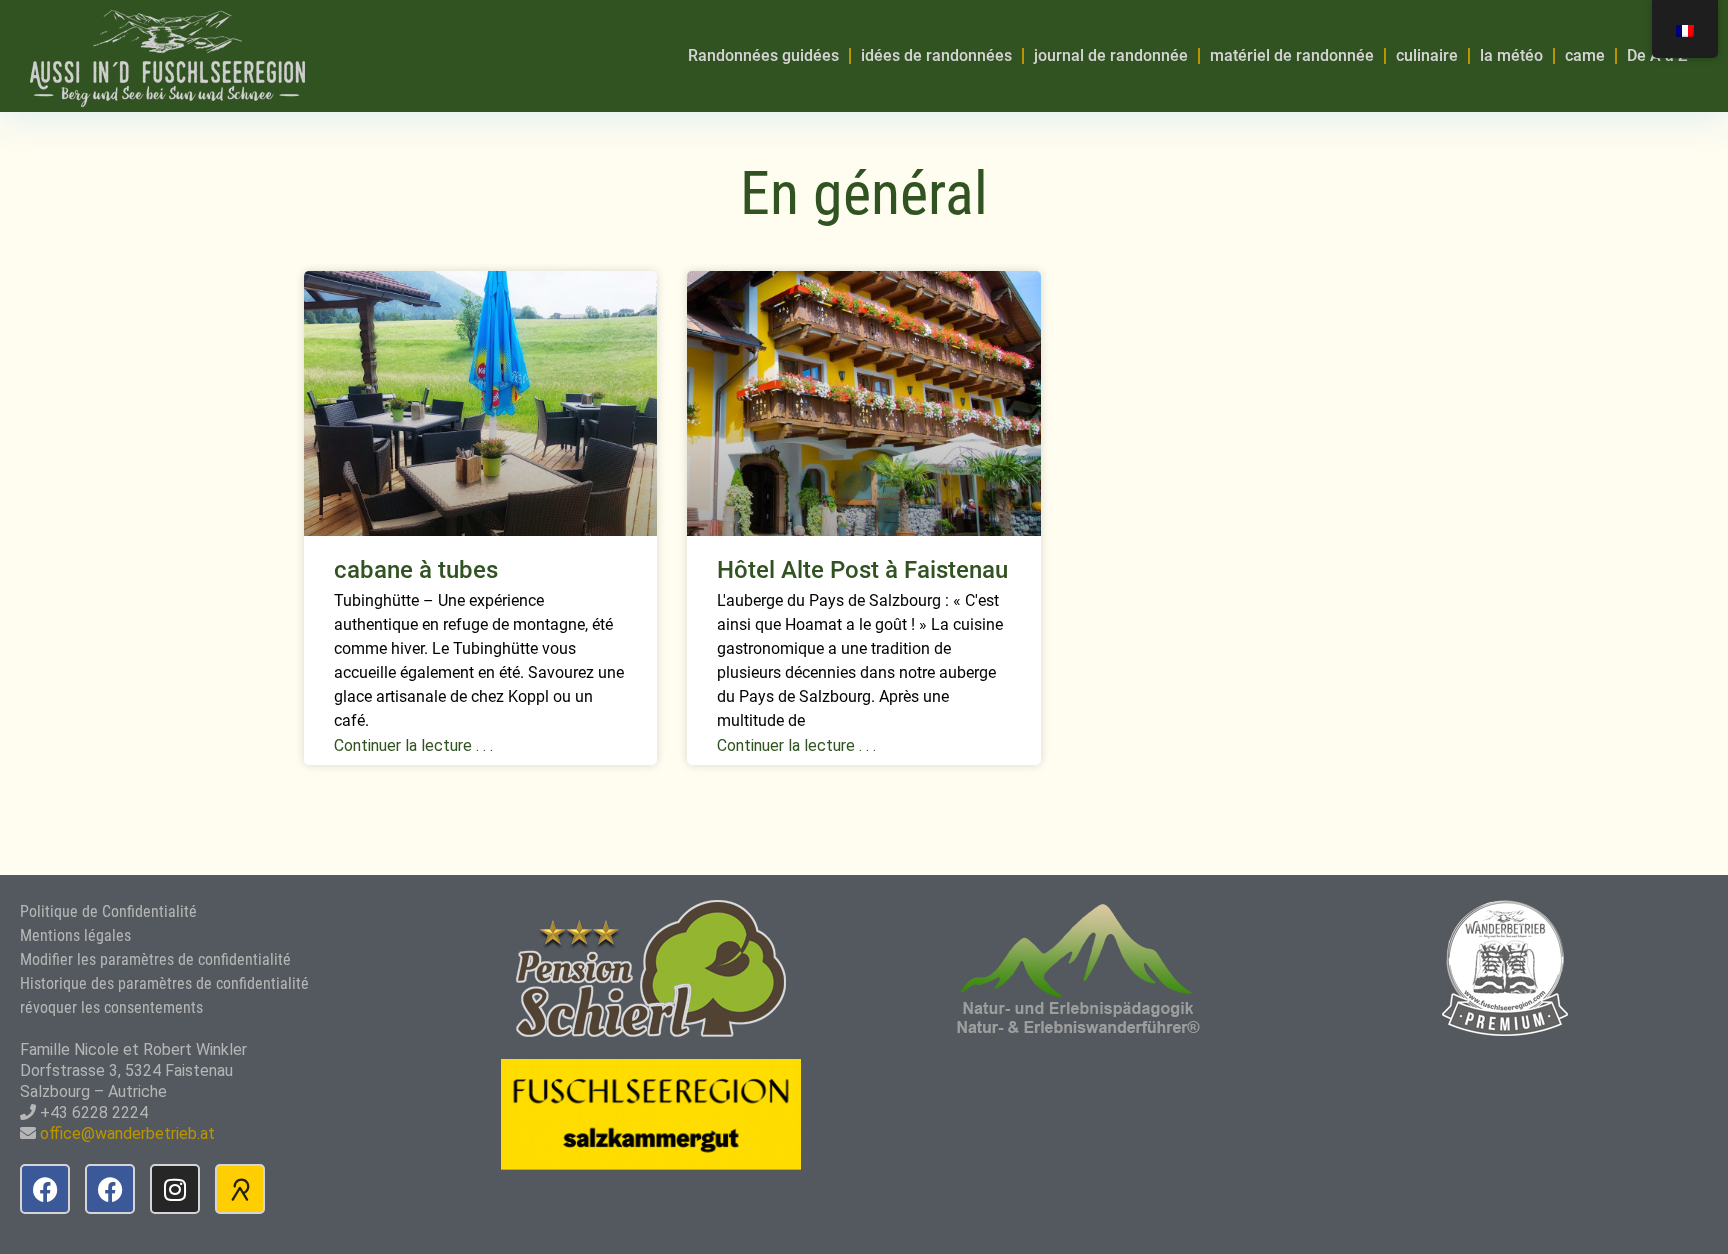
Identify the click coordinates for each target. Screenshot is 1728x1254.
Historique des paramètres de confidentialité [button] (164, 983)
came (1585, 55)
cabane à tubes (416, 570)
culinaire (1427, 55)
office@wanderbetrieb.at (127, 1133)
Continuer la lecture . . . (413, 745)
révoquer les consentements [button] (111, 1007)
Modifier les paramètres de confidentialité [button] (155, 959)
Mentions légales (75, 935)
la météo (1511, 55)
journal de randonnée (1111, 55)
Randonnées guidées (763, 55)
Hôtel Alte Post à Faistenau (862, 570)
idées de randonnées (936, 55)
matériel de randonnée (1292, 55)
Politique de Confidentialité (108, 911)
